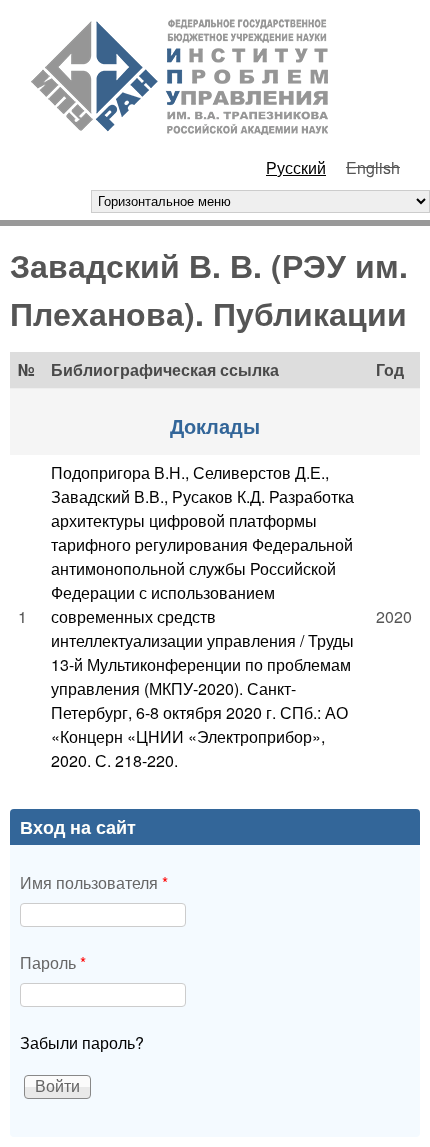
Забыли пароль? (82, 1042)
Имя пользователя (94, 882)
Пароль (53, 962)
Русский (296, 167)
